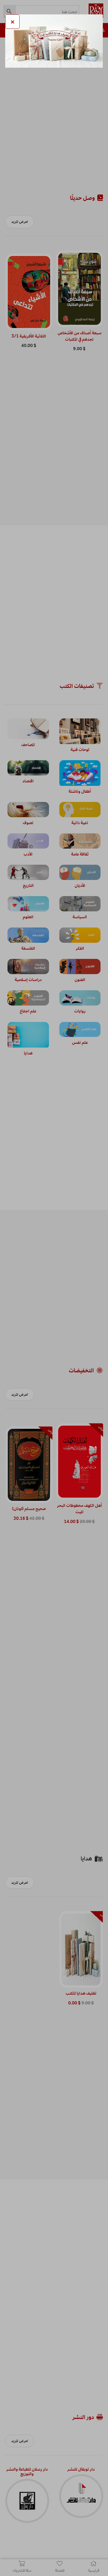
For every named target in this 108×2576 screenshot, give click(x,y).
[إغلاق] (12, 22)
